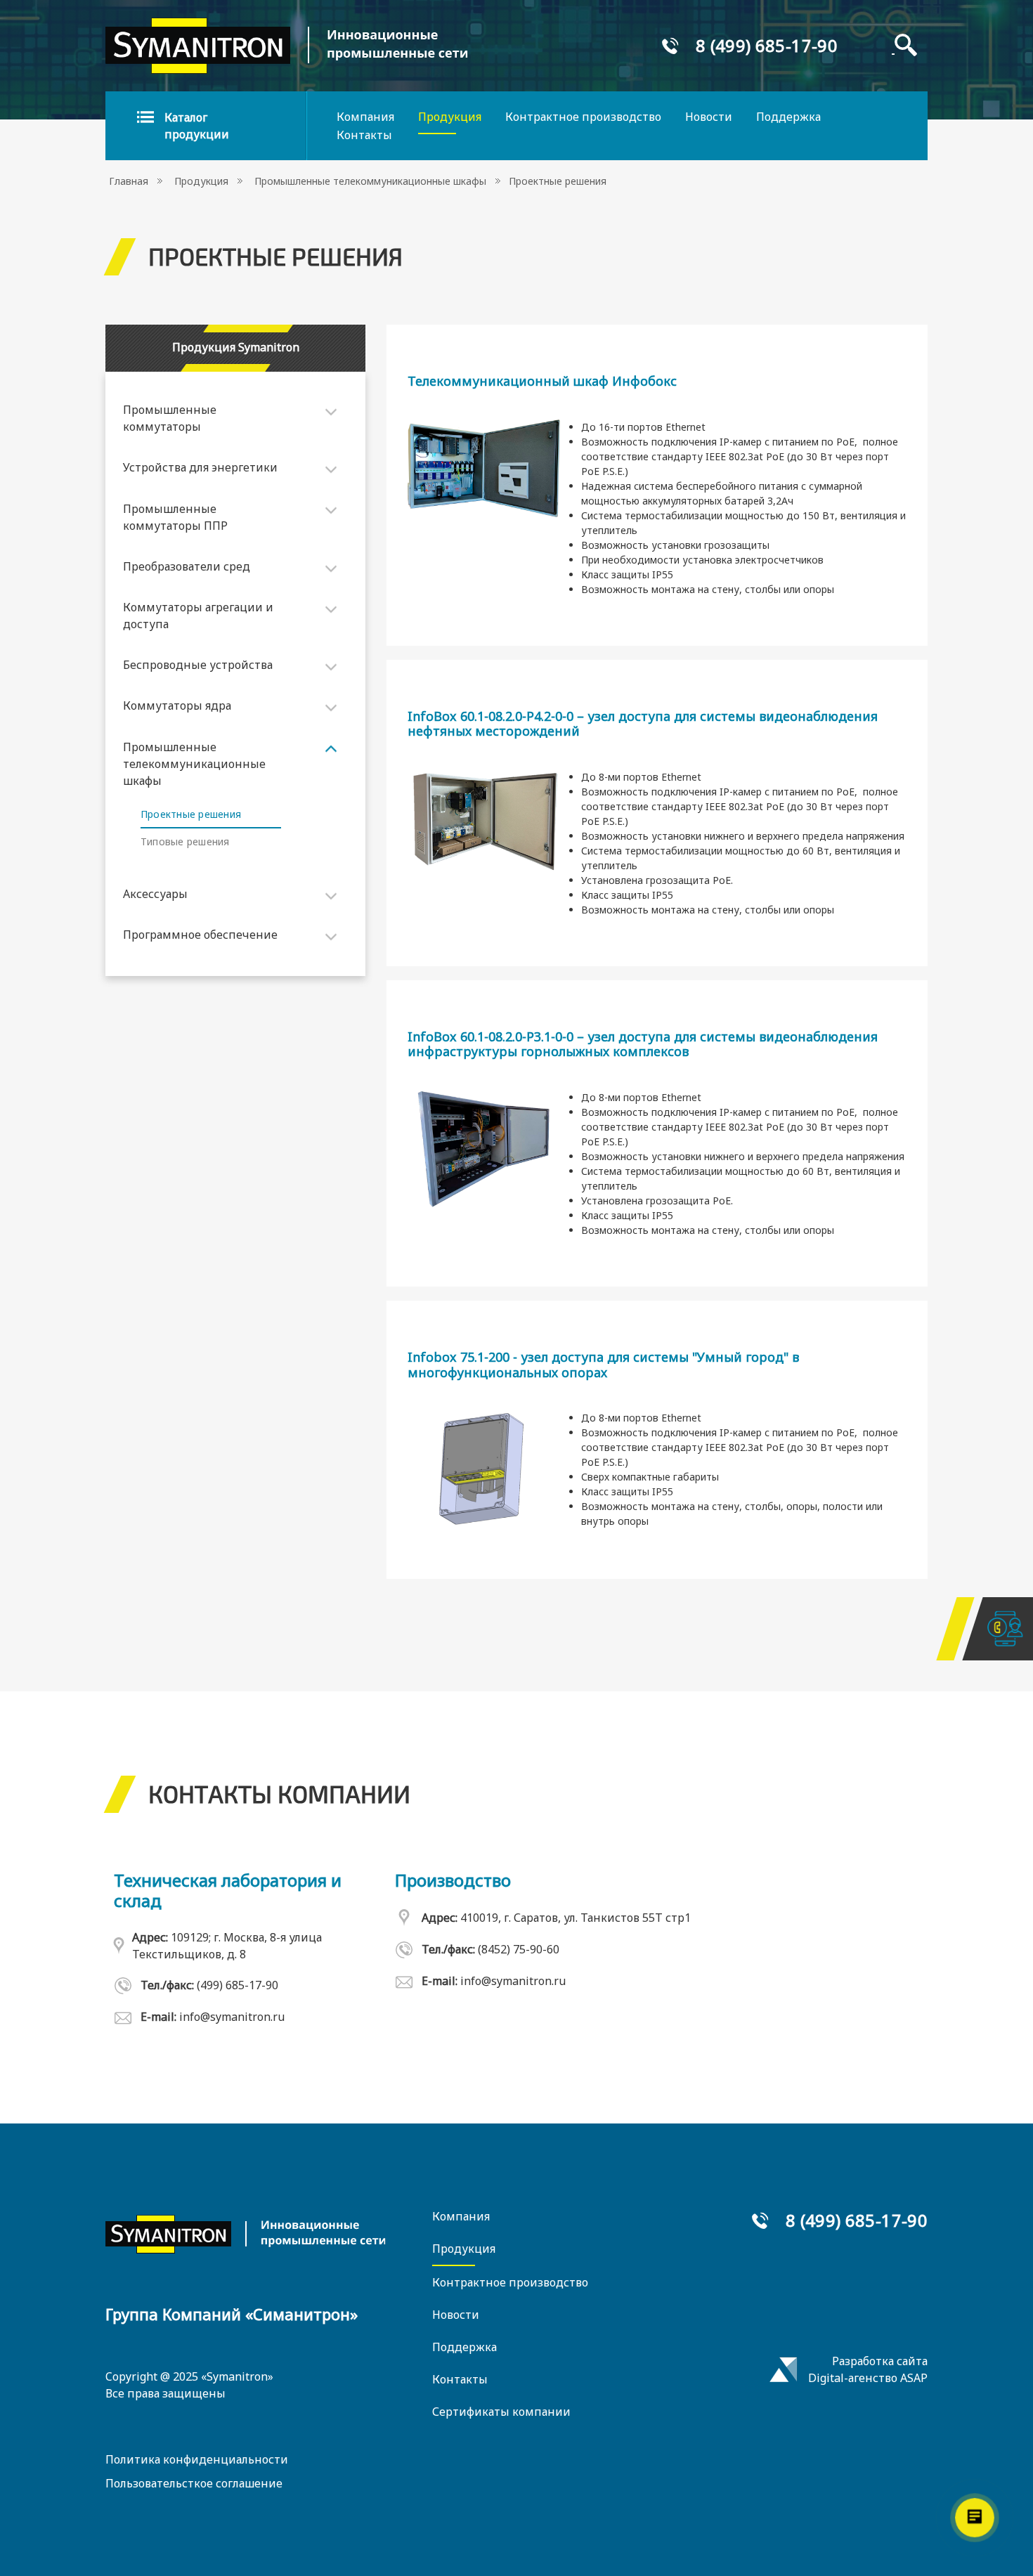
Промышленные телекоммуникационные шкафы (370, 181)
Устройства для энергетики (200, 467)
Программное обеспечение (200, 935)
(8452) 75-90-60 (519, 1949)
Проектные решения (191, 814)
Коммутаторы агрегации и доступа (198, 616)
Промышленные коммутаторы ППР (175, 517)
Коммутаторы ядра (177, 705)
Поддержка (788, 117)
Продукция (450, 117)
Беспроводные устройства (198, 665)
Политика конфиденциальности (197, 2459)
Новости (709, 117)
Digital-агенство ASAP (868, 2378)
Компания (365, 117)
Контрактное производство (583, 117)
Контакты (364, 135)
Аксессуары (155, 894)
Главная (129, 181)
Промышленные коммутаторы (170, 418)
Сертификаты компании (501, 2412)
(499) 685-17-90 (238, 1985)
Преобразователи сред (187, 566)
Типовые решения (185, 841)
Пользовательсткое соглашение (194, 2483)
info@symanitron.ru (232, 2017)
